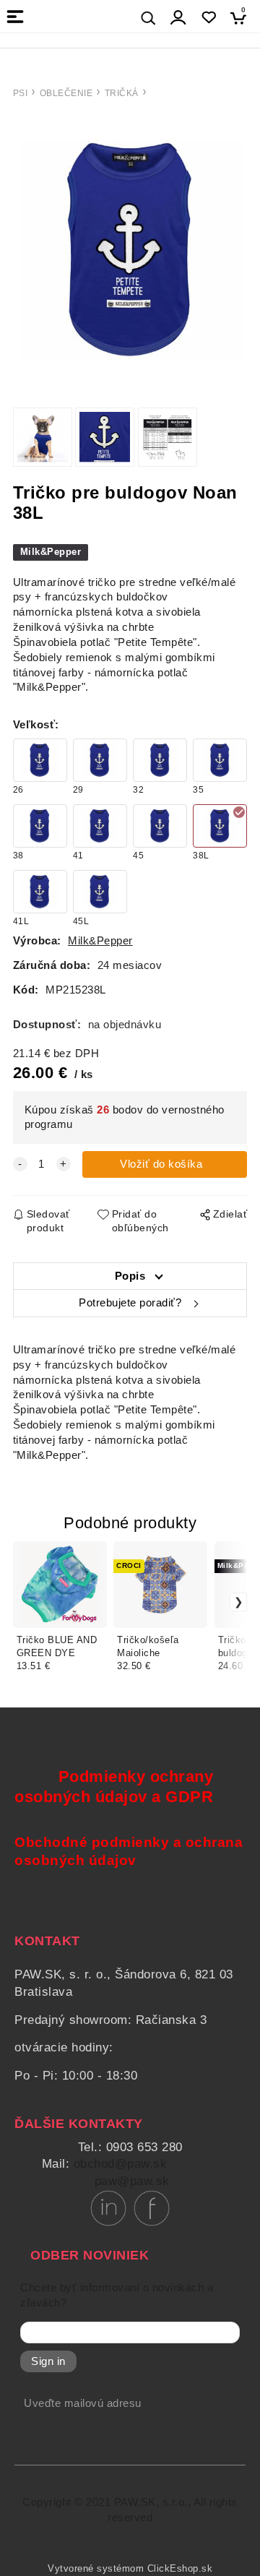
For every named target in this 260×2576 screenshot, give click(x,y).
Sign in (48, 2361)
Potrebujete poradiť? (130, 1303)
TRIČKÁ (122, 93)
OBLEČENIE (66, 93)
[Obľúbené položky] (208, 18)
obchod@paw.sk (121, 2164)
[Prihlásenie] (178, 18)
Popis (130, 1276)
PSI (21, 93)
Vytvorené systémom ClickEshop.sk (130, 2569)
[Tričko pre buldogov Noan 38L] (130, 250)
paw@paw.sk (132, 2181)
